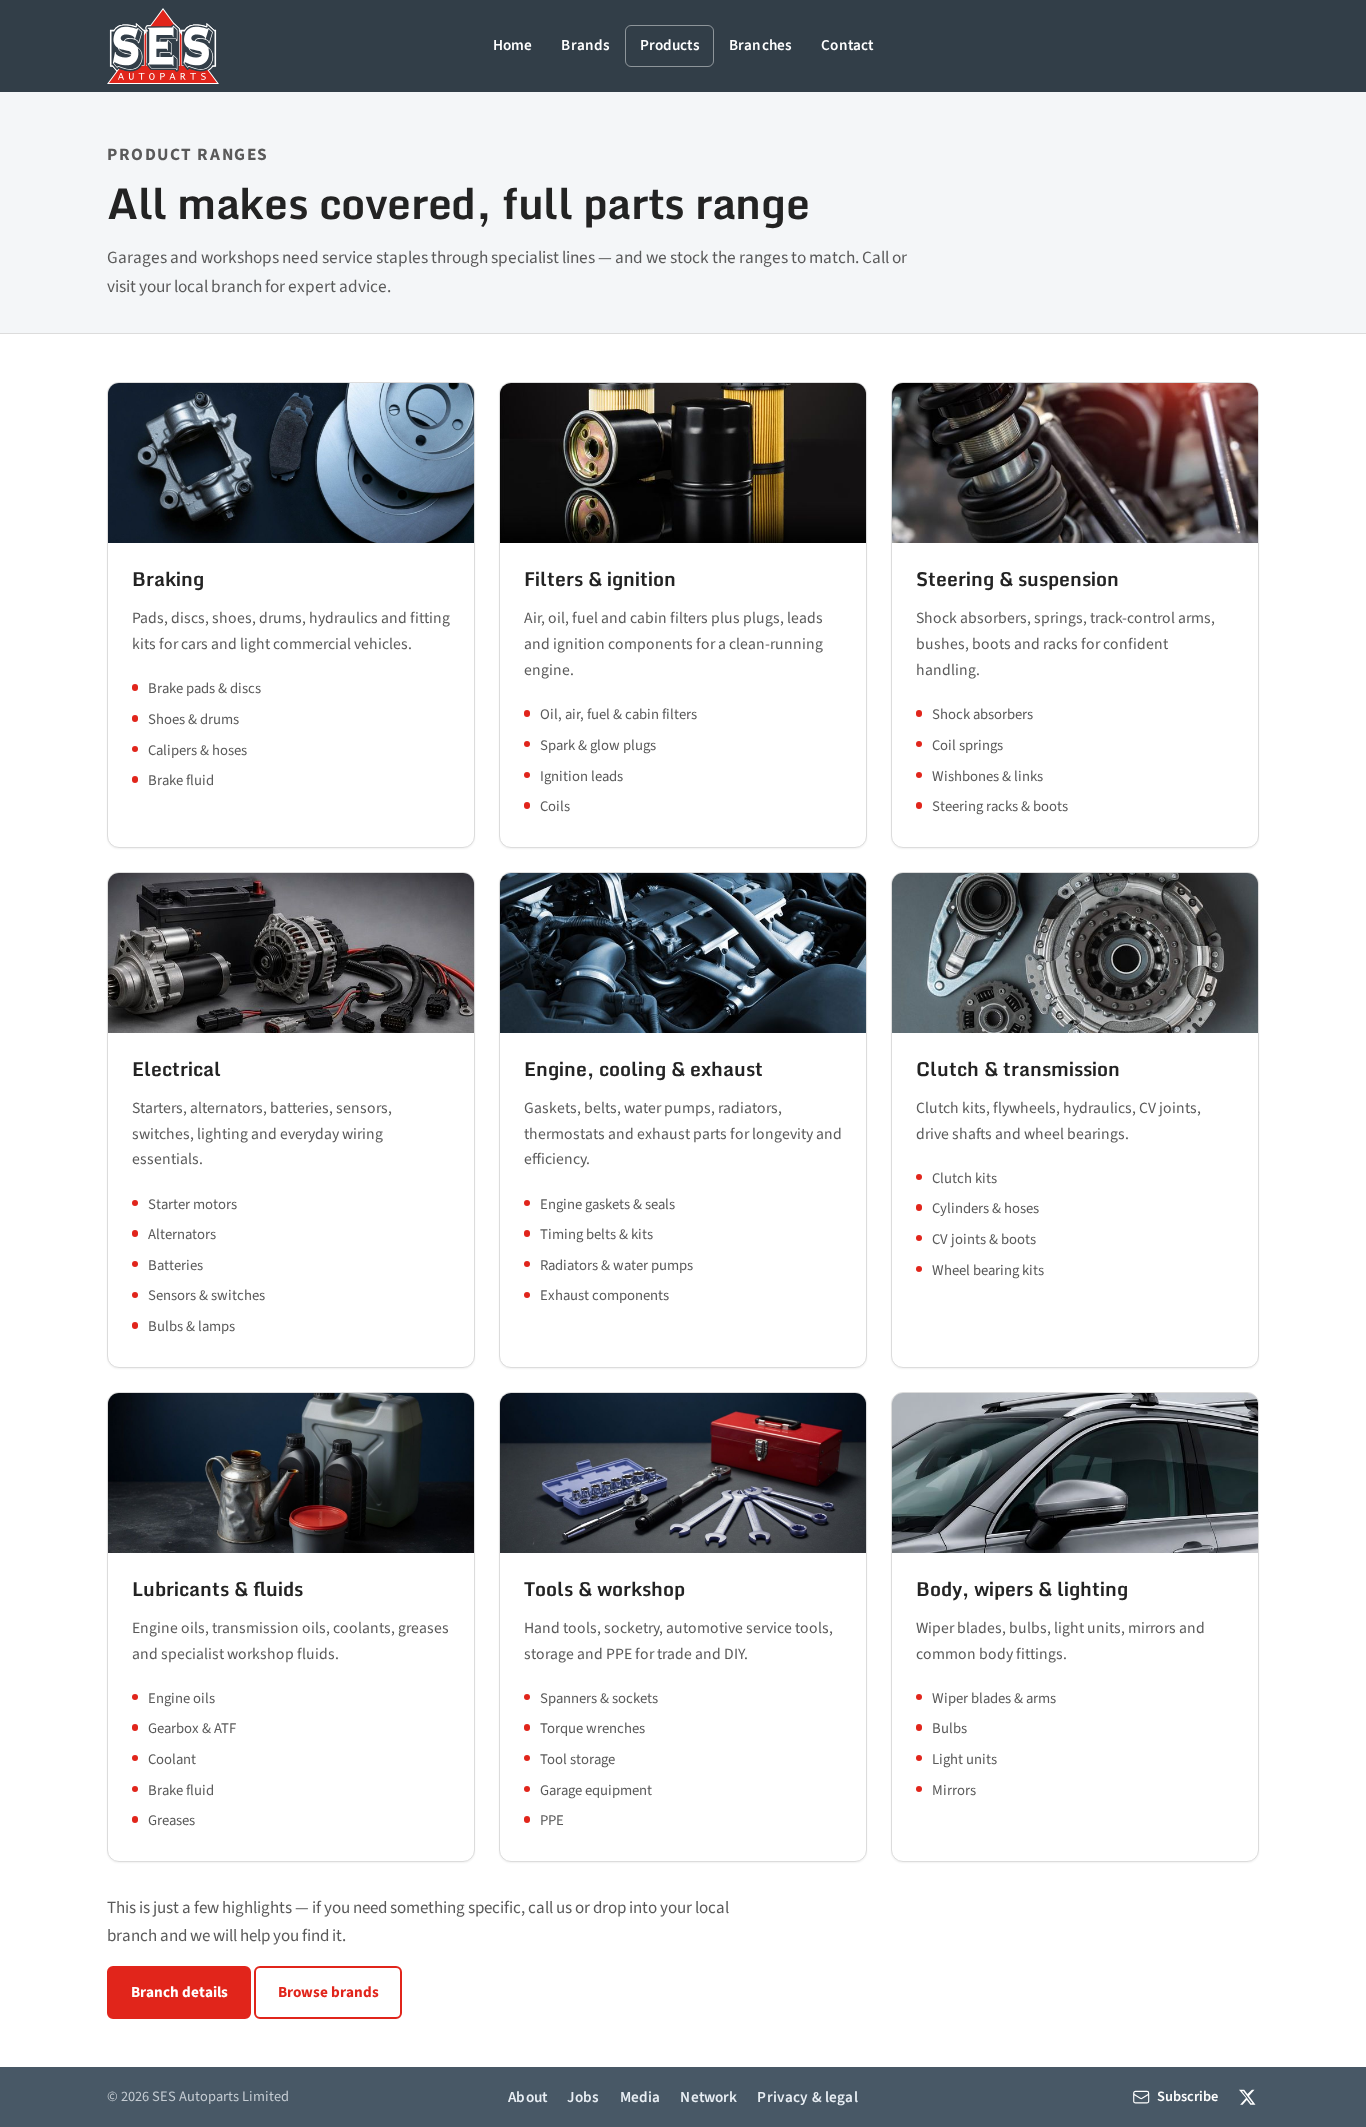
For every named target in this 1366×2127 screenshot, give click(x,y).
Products (670, 45)
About (527, 2097)
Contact (847, 45)
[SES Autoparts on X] (1247, 2096)
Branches (760, 45)
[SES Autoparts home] (163, 46)
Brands (585, 45)
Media (640, 2097)
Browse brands (328, 1992)
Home (513, 45)
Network (708, 2097)
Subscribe (1187, 2096)
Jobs (583, 2097)
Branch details (179, 1992)
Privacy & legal (807, 2097)
